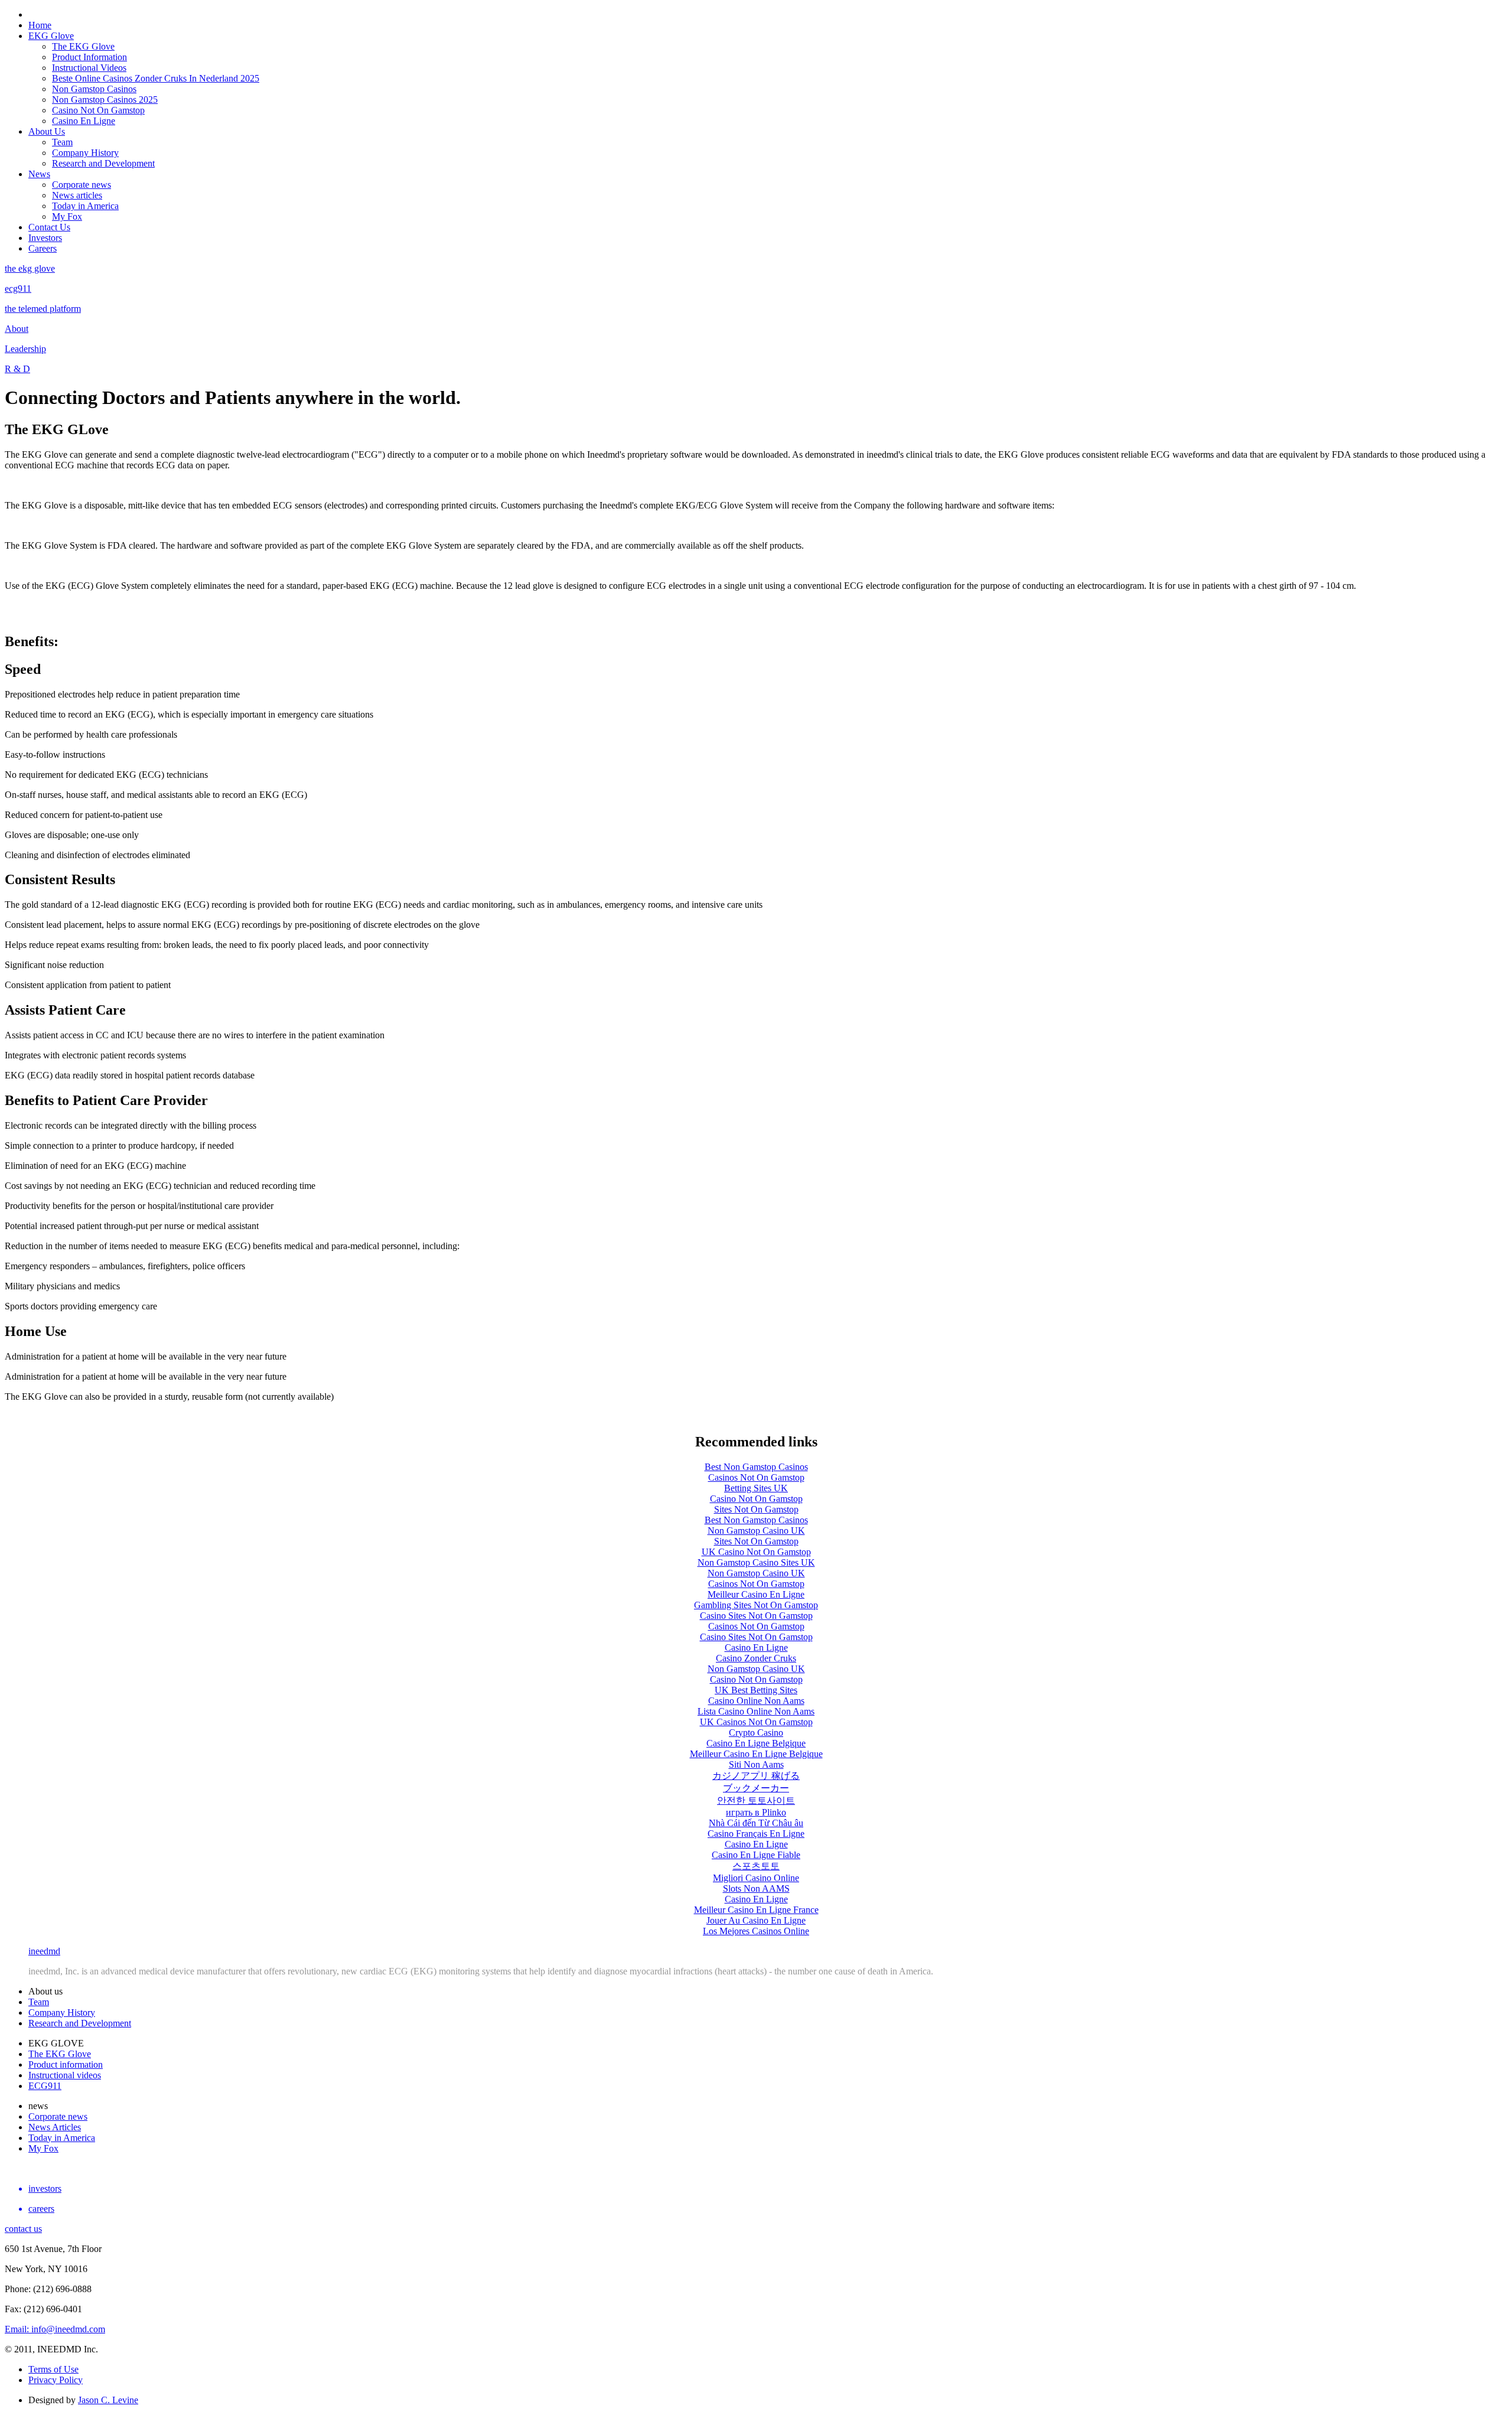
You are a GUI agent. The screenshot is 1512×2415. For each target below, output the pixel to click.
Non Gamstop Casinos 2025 (105, 100)
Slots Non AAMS (756, 1888)
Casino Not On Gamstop (98, 110)
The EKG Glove (83, 46)
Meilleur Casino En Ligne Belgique (756, 1754)
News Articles (55, 2127)
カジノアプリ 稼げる (756, 1776)
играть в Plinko (756, 1812)
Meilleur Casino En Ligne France (756, 1910)
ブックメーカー (756, 1788)
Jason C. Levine (108, 2400)
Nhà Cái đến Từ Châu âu (756, 1823)
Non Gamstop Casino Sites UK (756, 1562)
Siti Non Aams (756, 1764)
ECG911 (45, 2086)
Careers (43, 248)
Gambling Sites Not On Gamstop (756, 1605)
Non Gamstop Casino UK (756, 1531)
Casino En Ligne (84, 121)
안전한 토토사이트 (756, 1800)
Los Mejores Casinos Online (756, 1931)
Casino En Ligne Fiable (756, 1855)
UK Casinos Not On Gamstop (756, 1722)
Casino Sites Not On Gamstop (756, 1616)
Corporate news (82, 185)
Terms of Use (53, 2369)
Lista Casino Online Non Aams (756, 1711)
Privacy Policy (56, 2380)
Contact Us (49, 227)
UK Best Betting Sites (756, 1690)
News (39, 174)
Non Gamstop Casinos (94, 89)
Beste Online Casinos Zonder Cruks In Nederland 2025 (156, 78)
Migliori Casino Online (756, 1878)
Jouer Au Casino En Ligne (756, 1920)
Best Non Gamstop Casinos (756, 1467)
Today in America (85, 206)
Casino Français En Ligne (756, 1834)
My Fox (67, 216)
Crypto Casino (756, 1733)
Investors (45, 238)
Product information (66, 2064)
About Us (47, 131)
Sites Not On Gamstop (756, 1509)
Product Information (89, 57)
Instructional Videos (89, 68)
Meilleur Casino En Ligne (756, 1594)
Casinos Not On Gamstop (756, 1477)
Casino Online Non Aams (756, 1701)
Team (62, 142)
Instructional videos (65, 2075)
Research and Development (103, 163)
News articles (77, 195)
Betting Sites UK (756, 1488)
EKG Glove (51, 36)
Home (40, 25)
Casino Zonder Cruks (756, 1658)
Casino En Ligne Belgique (756, 1743)
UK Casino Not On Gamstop (756, 1552)
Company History (85, 153)
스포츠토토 (756, 1866)
